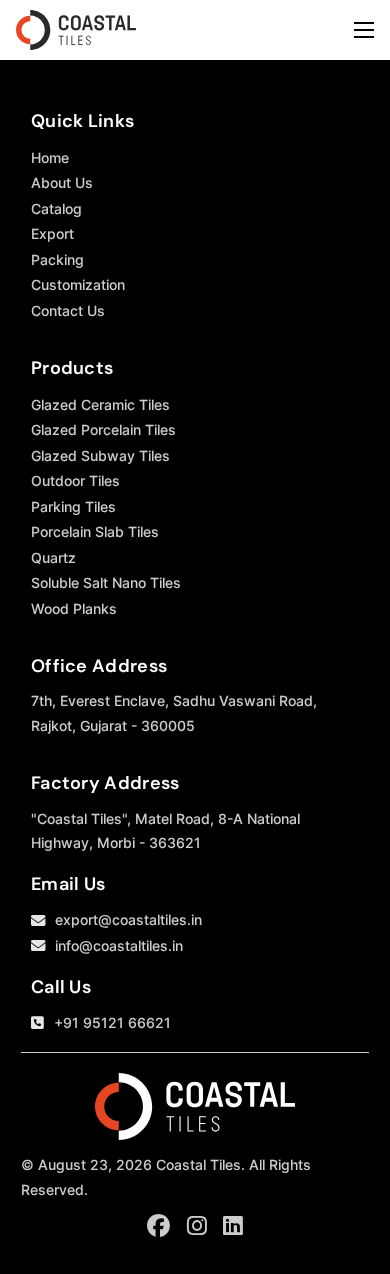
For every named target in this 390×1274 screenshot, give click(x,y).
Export (52, 233)
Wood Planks (74, 608)
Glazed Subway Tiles (100, 455)
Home (50, 157)
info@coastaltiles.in (119, 945)
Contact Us (68, 310)
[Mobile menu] (364, 30)
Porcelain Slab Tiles (95, 531)
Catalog (56, 208)
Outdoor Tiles (75, 480)
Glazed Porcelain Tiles (103, 429)
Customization (78, 284)
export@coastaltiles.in (128, 919)
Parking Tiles (73, 506)
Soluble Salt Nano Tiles (106, 582)
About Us (62, 182)
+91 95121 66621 (112, 1022)
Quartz (53, 557)
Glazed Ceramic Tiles (100, 404)
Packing (57, 259)
